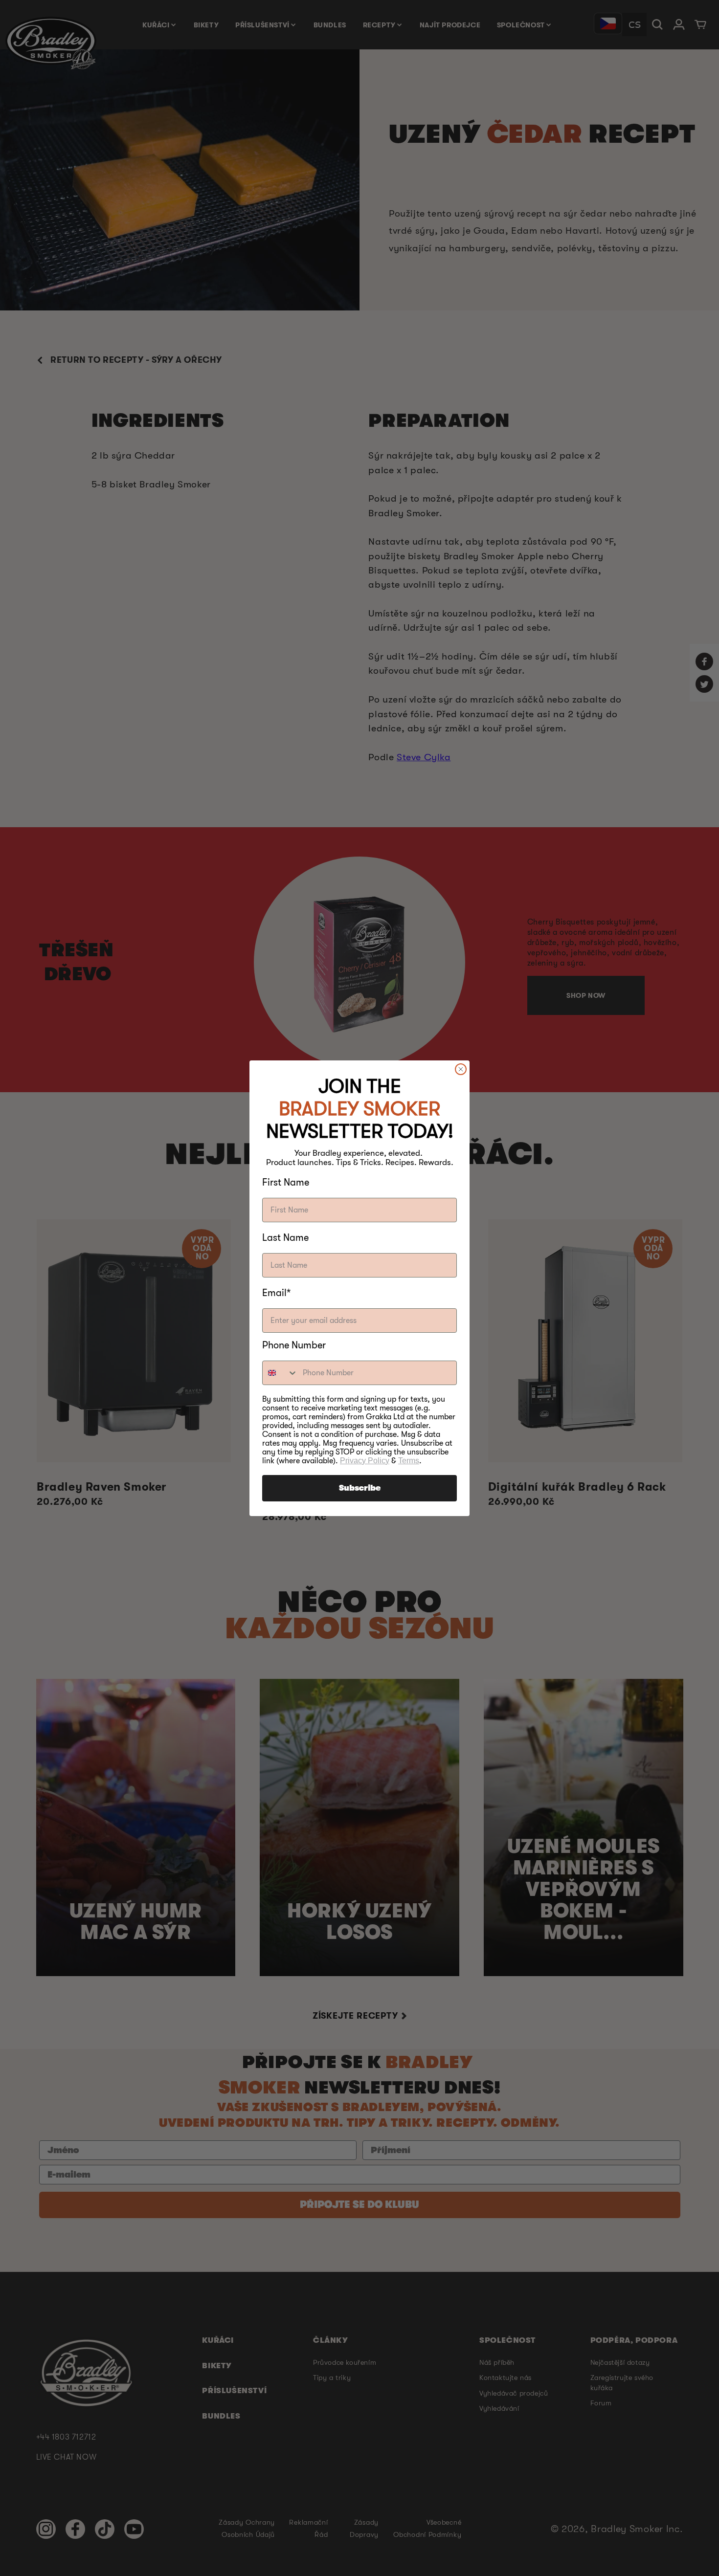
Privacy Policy (365, 1461)
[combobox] (280, 1373)
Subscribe (360, 1488)
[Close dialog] (461, 1069)
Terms (409, 1461)
